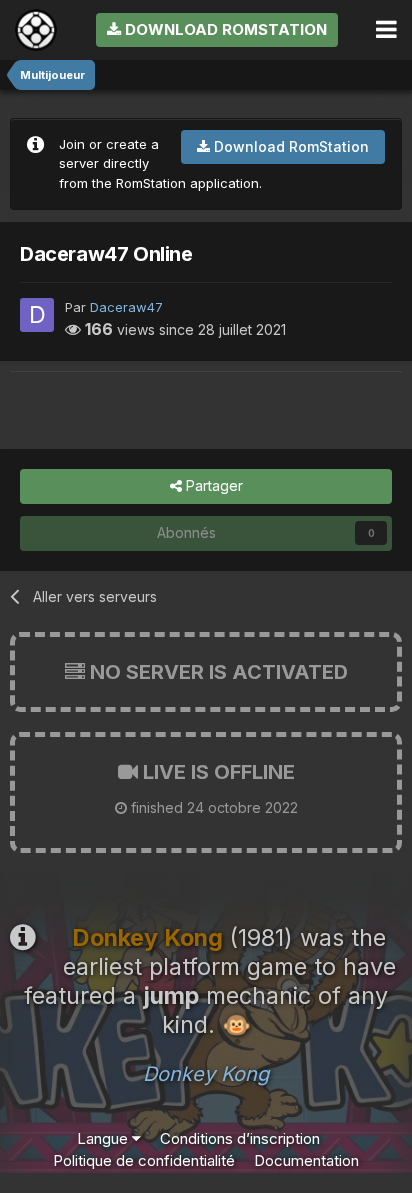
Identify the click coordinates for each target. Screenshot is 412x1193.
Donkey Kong (206, 1074)
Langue (104, 1138)
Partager (212, 485)
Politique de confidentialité (144, 1160)
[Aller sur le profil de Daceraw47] (37, 315)
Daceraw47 (126, 307)
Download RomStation (224, 29)
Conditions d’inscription (240, 1138)
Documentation (306, 1160)
